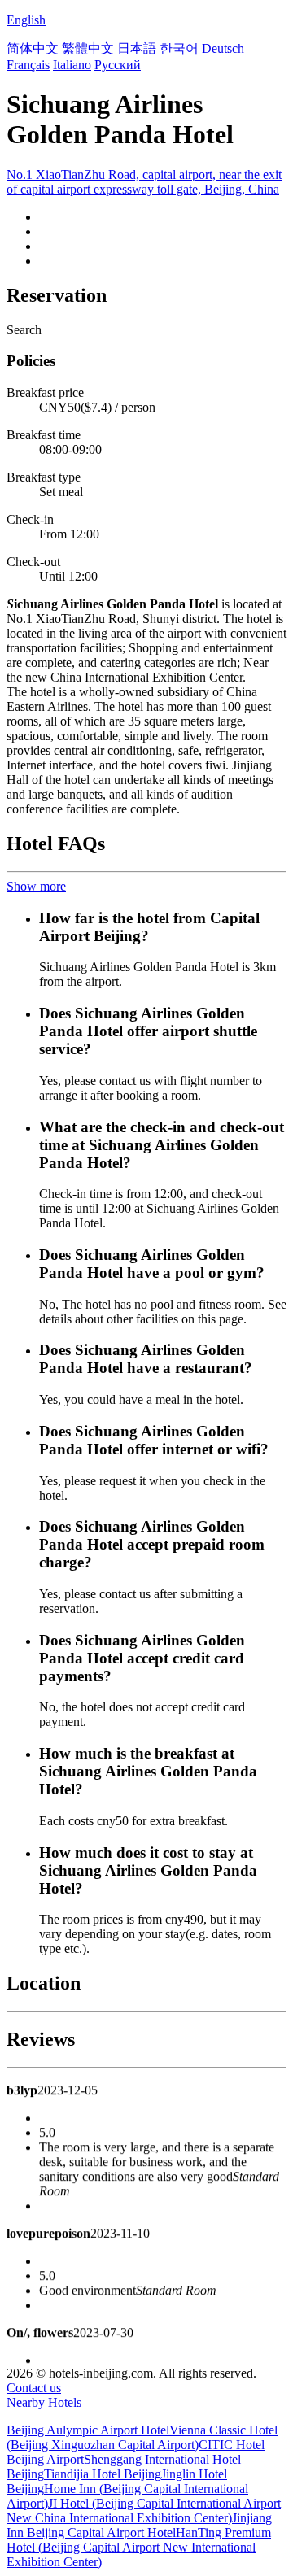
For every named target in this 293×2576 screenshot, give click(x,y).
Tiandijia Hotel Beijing (103, 2474)
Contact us (34, 2388)
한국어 (179, 48)
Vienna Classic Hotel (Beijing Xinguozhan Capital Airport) (142, 2437)
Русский (118, 65)
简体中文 (33, 48)
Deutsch (223, 48)
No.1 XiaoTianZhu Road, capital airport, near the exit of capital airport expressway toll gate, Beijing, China (144, 182)
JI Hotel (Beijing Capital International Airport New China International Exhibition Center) (144, 2511)
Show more (36, 886)
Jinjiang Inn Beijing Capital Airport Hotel (139, 2525)
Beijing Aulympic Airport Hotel (88, 2430)
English (26, 20)
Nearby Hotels (44, 2402)
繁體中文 (88, 48)
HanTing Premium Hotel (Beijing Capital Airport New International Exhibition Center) (139, 2547)
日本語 (137, 48)
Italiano (72, 65)
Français (28, 65)
